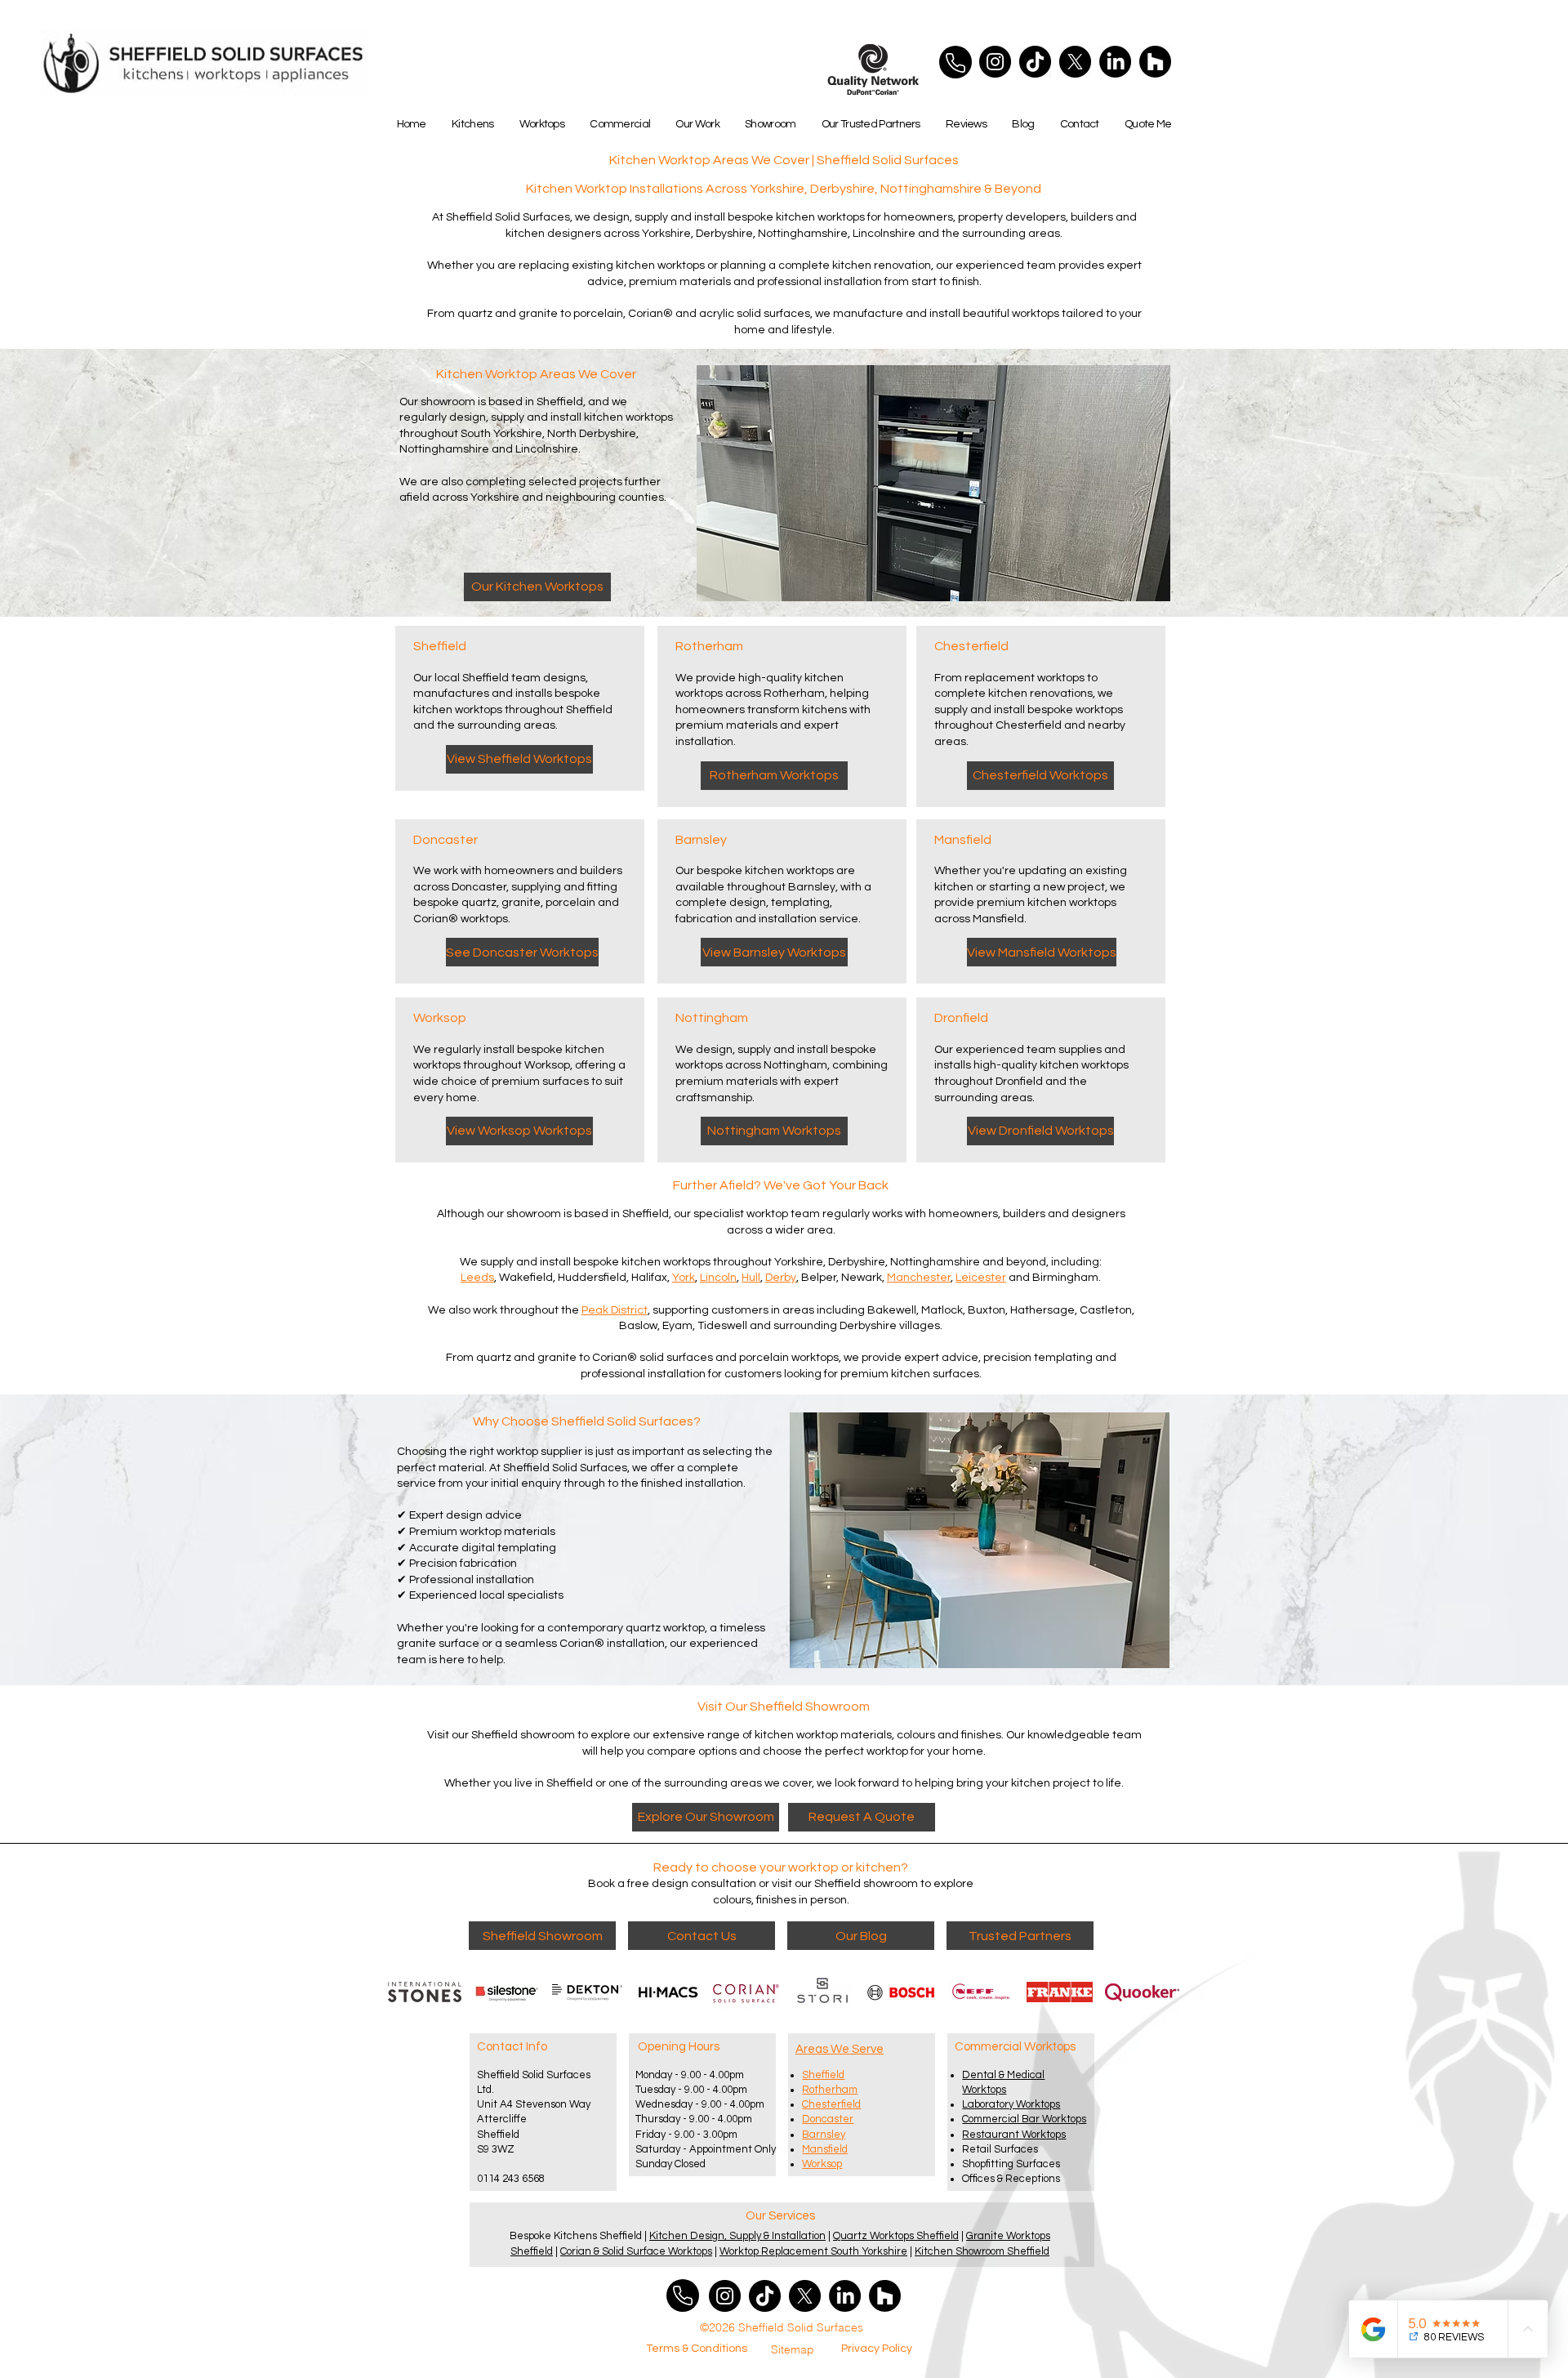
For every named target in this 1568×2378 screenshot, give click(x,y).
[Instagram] (995, 62)
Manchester (919, 1278)
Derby (781, 1278)
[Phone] (955, 62)
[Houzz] (1155, 62)
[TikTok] (1035, 62)
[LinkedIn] (1115, 62)
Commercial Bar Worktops (1024, 2119)
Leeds (477, 1278)
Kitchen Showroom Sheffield (982, 2251)
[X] (1075, 62)
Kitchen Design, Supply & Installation (737, 2236)
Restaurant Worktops (1014, 2135)
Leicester (981, 1278)
